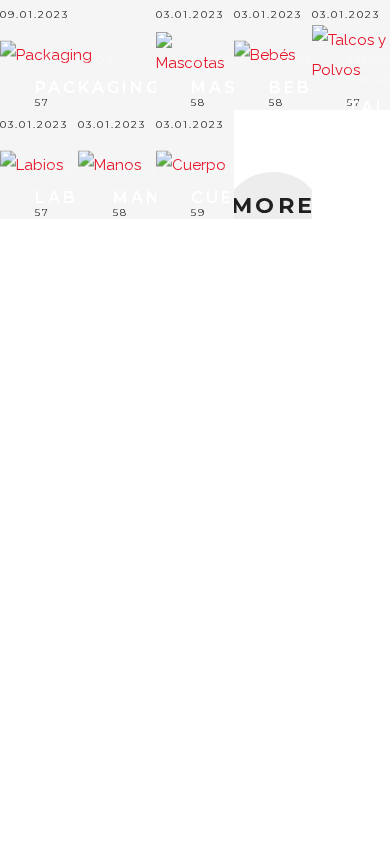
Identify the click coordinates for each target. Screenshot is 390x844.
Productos (76, 169)
